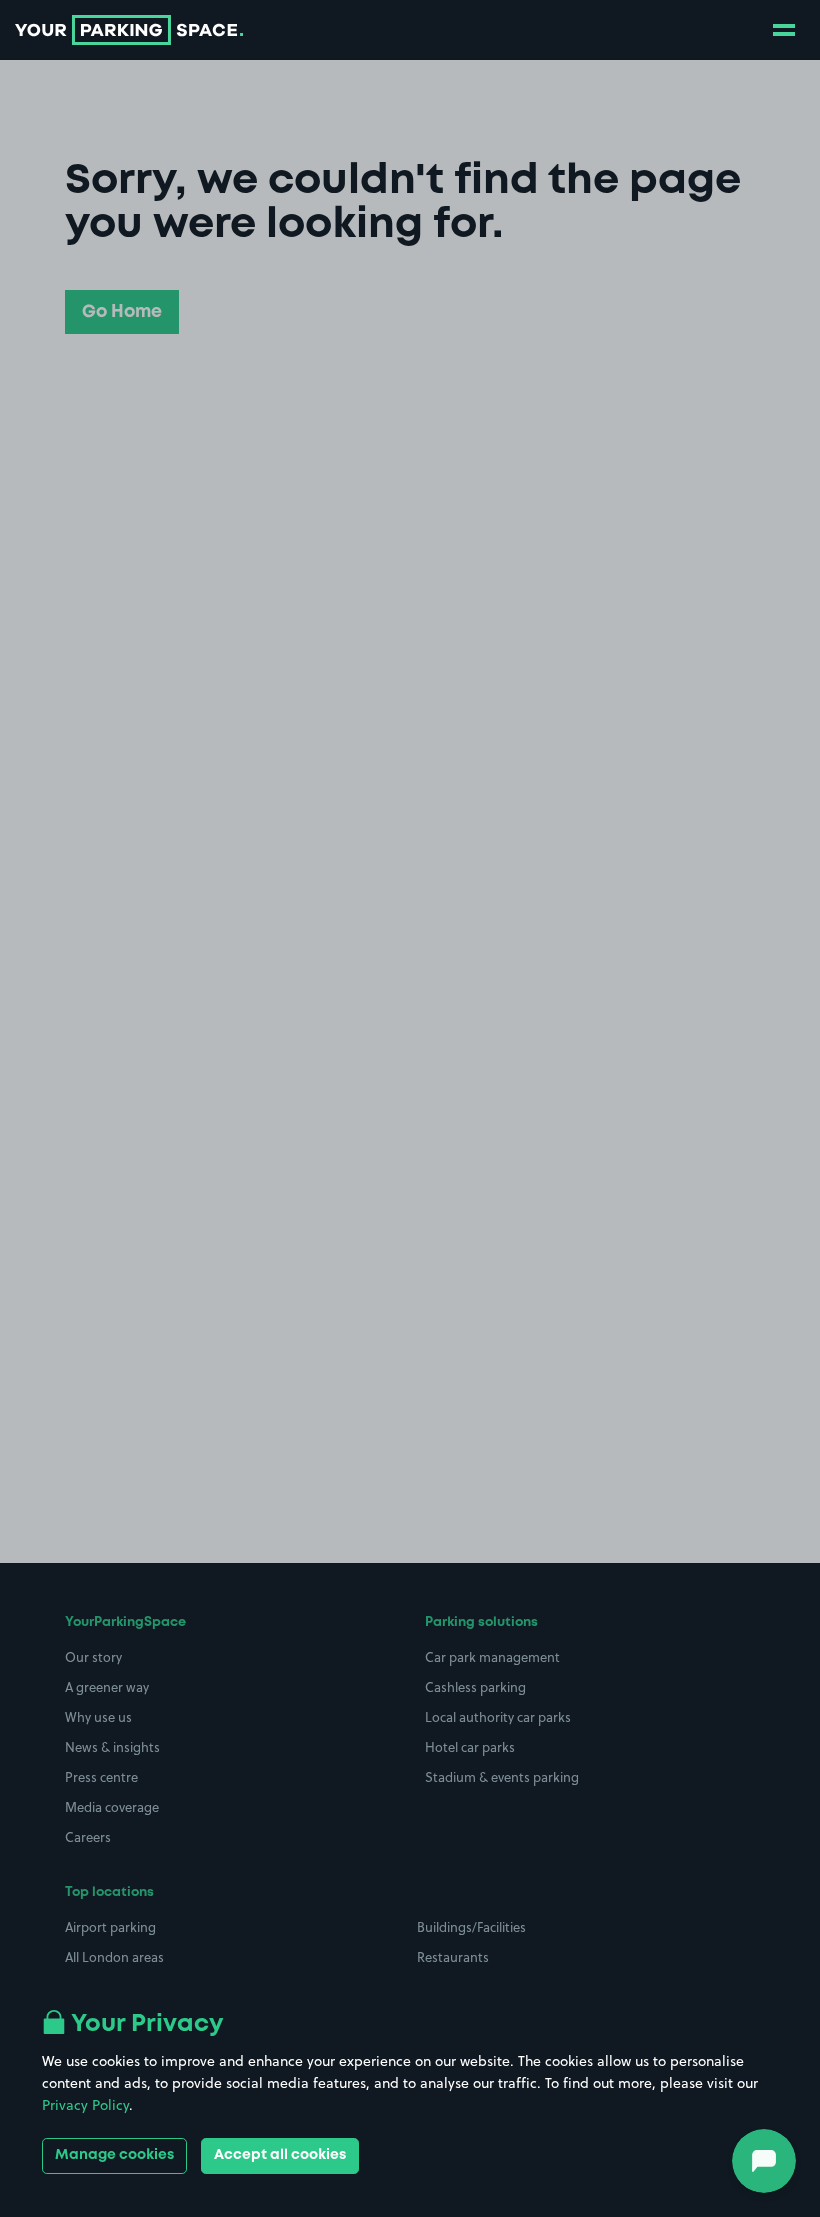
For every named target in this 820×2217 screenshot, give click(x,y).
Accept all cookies (280, 2155)
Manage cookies (114, 2155)
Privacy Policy (85, 2105)
